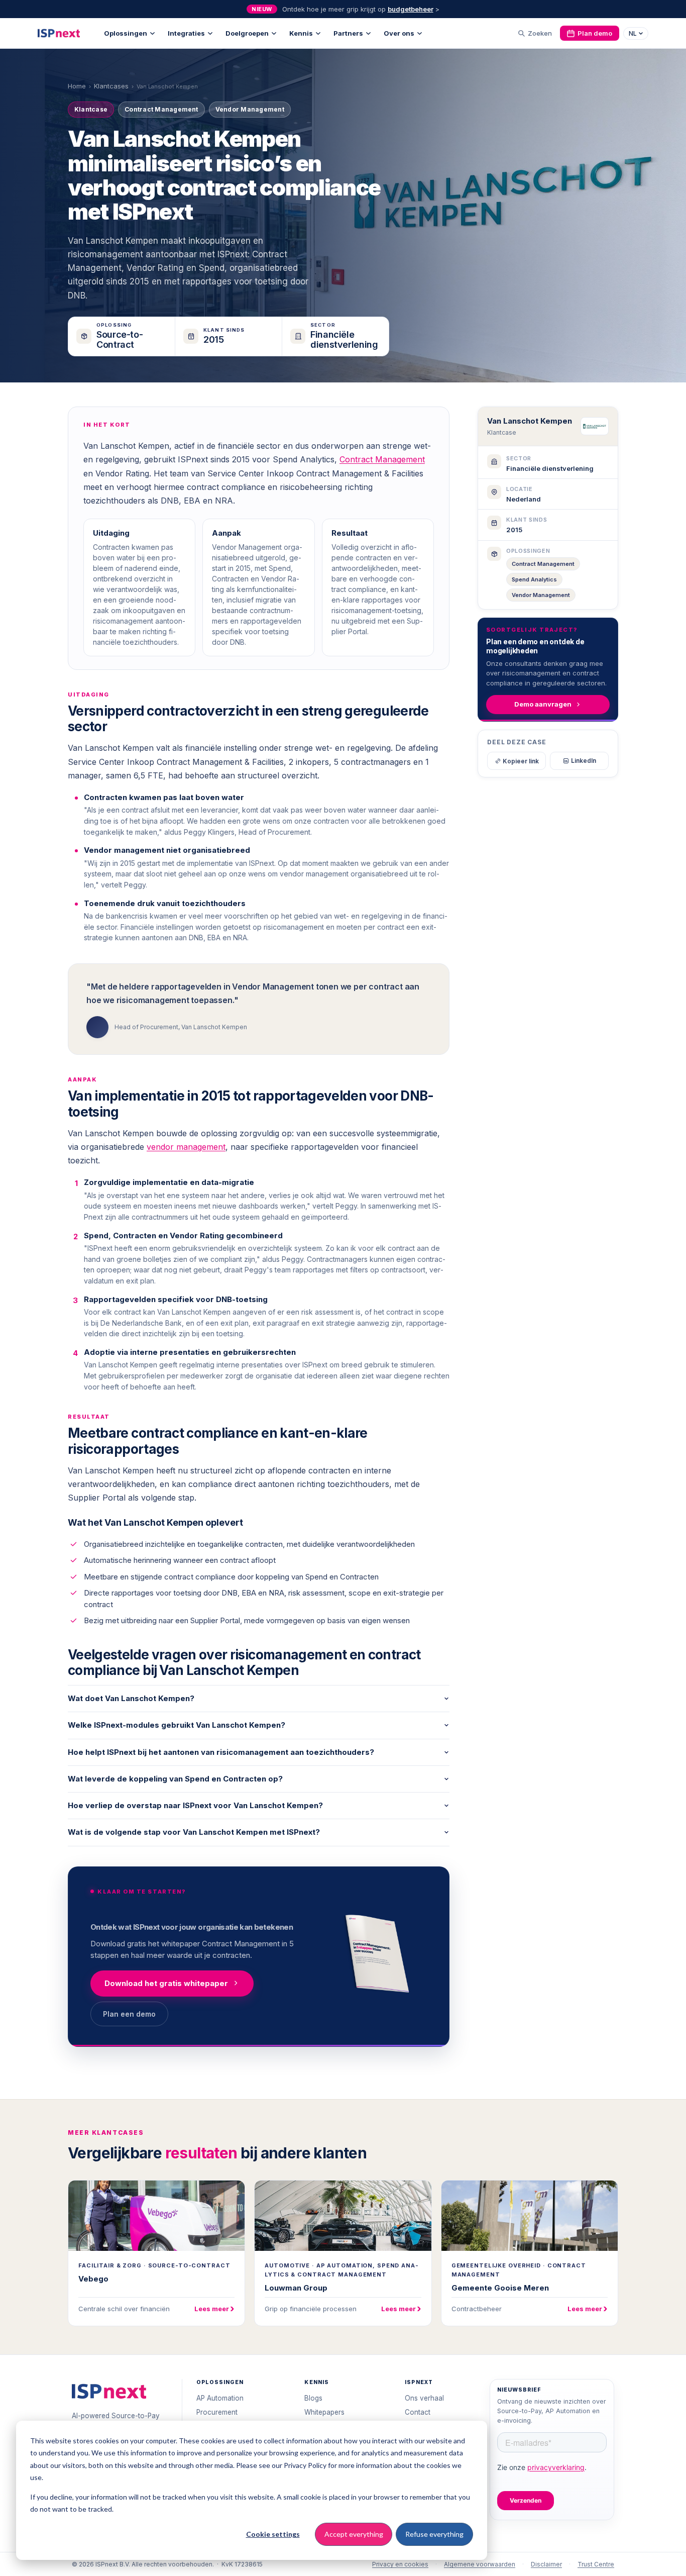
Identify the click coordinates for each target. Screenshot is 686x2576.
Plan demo (595, 33)
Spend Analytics (534, 579)
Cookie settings (273, 2534)
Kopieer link (521, 761)
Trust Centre (596, 2564)
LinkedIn (584, 761)
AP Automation (220, 2398)
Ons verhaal (424, 2398)
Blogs (313, 2398)
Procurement (217, 2412)
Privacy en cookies (400, 2564)
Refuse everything (434, 2534)
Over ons (399, 33)
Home (77, 86)
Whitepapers (324, 2412)
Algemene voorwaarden (480, 2564)
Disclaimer (546, 2564)
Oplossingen (126, 33)
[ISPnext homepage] (109, 2391)
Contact (418, 2412)
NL (633, 33)
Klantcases (111, 86)
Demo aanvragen (543, 704)
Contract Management (382, 459)
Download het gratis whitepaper (166, 1983)
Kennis (301, 33)
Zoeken (540, 33)
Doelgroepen (247, 33)
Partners (348, 33)
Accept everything (354, 2534)
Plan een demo (129, 2014)
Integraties (186, 33)
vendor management (186, 1147)
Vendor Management (541, 595)
